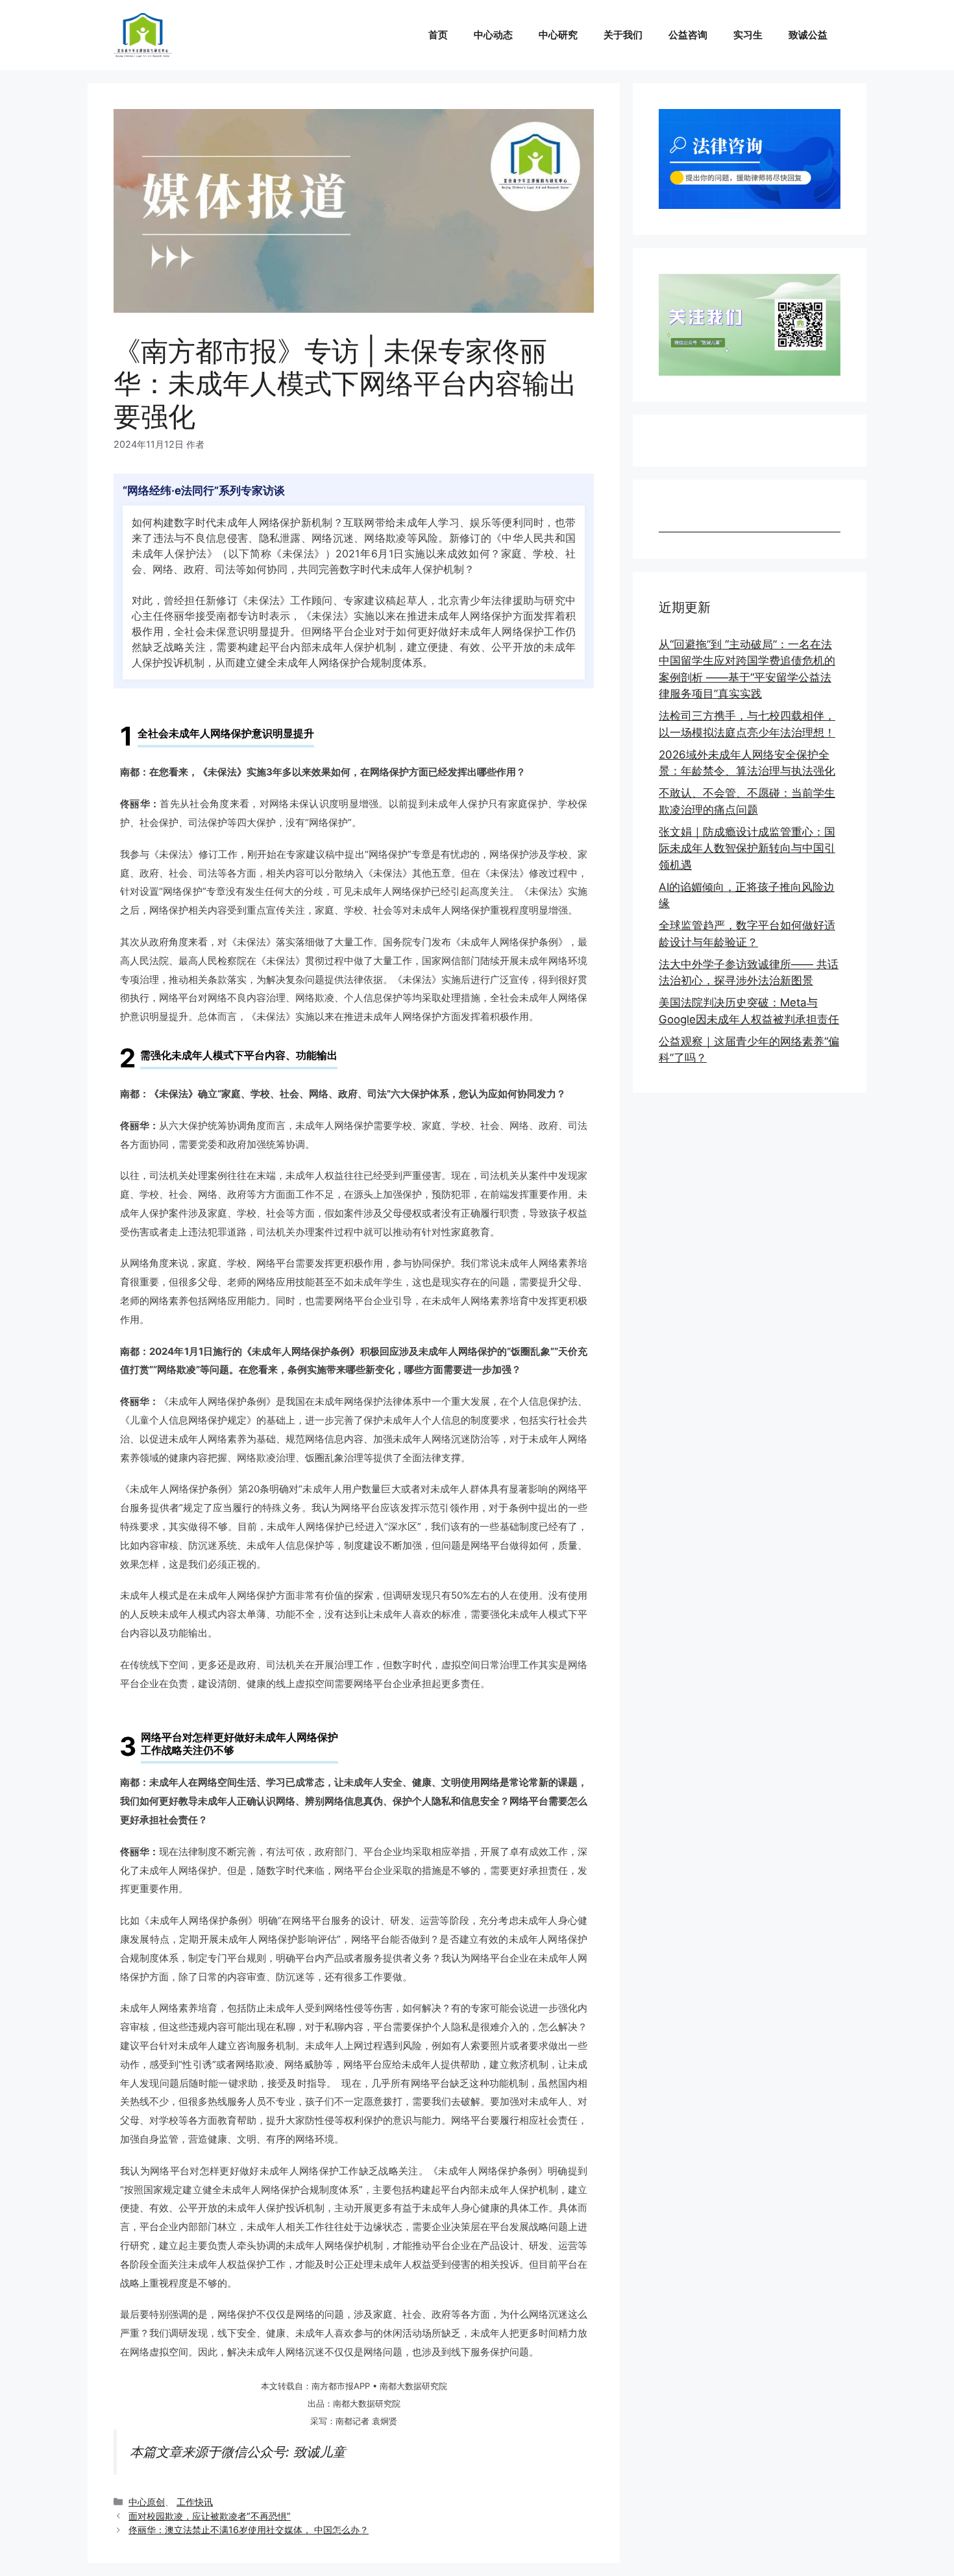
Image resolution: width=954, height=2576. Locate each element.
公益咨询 (688, 35)
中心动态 (493, 35)
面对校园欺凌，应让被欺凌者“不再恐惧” (210, 2516)
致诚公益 (808, 35)
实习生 (748, 35)
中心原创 (147, 2502)
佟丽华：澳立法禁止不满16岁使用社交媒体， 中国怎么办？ (249, 2530)
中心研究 (558, 35)
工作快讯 (195, 2502)
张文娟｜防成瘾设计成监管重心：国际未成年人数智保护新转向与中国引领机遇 (747, 848)
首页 (438, 35)
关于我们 (623, 35)
